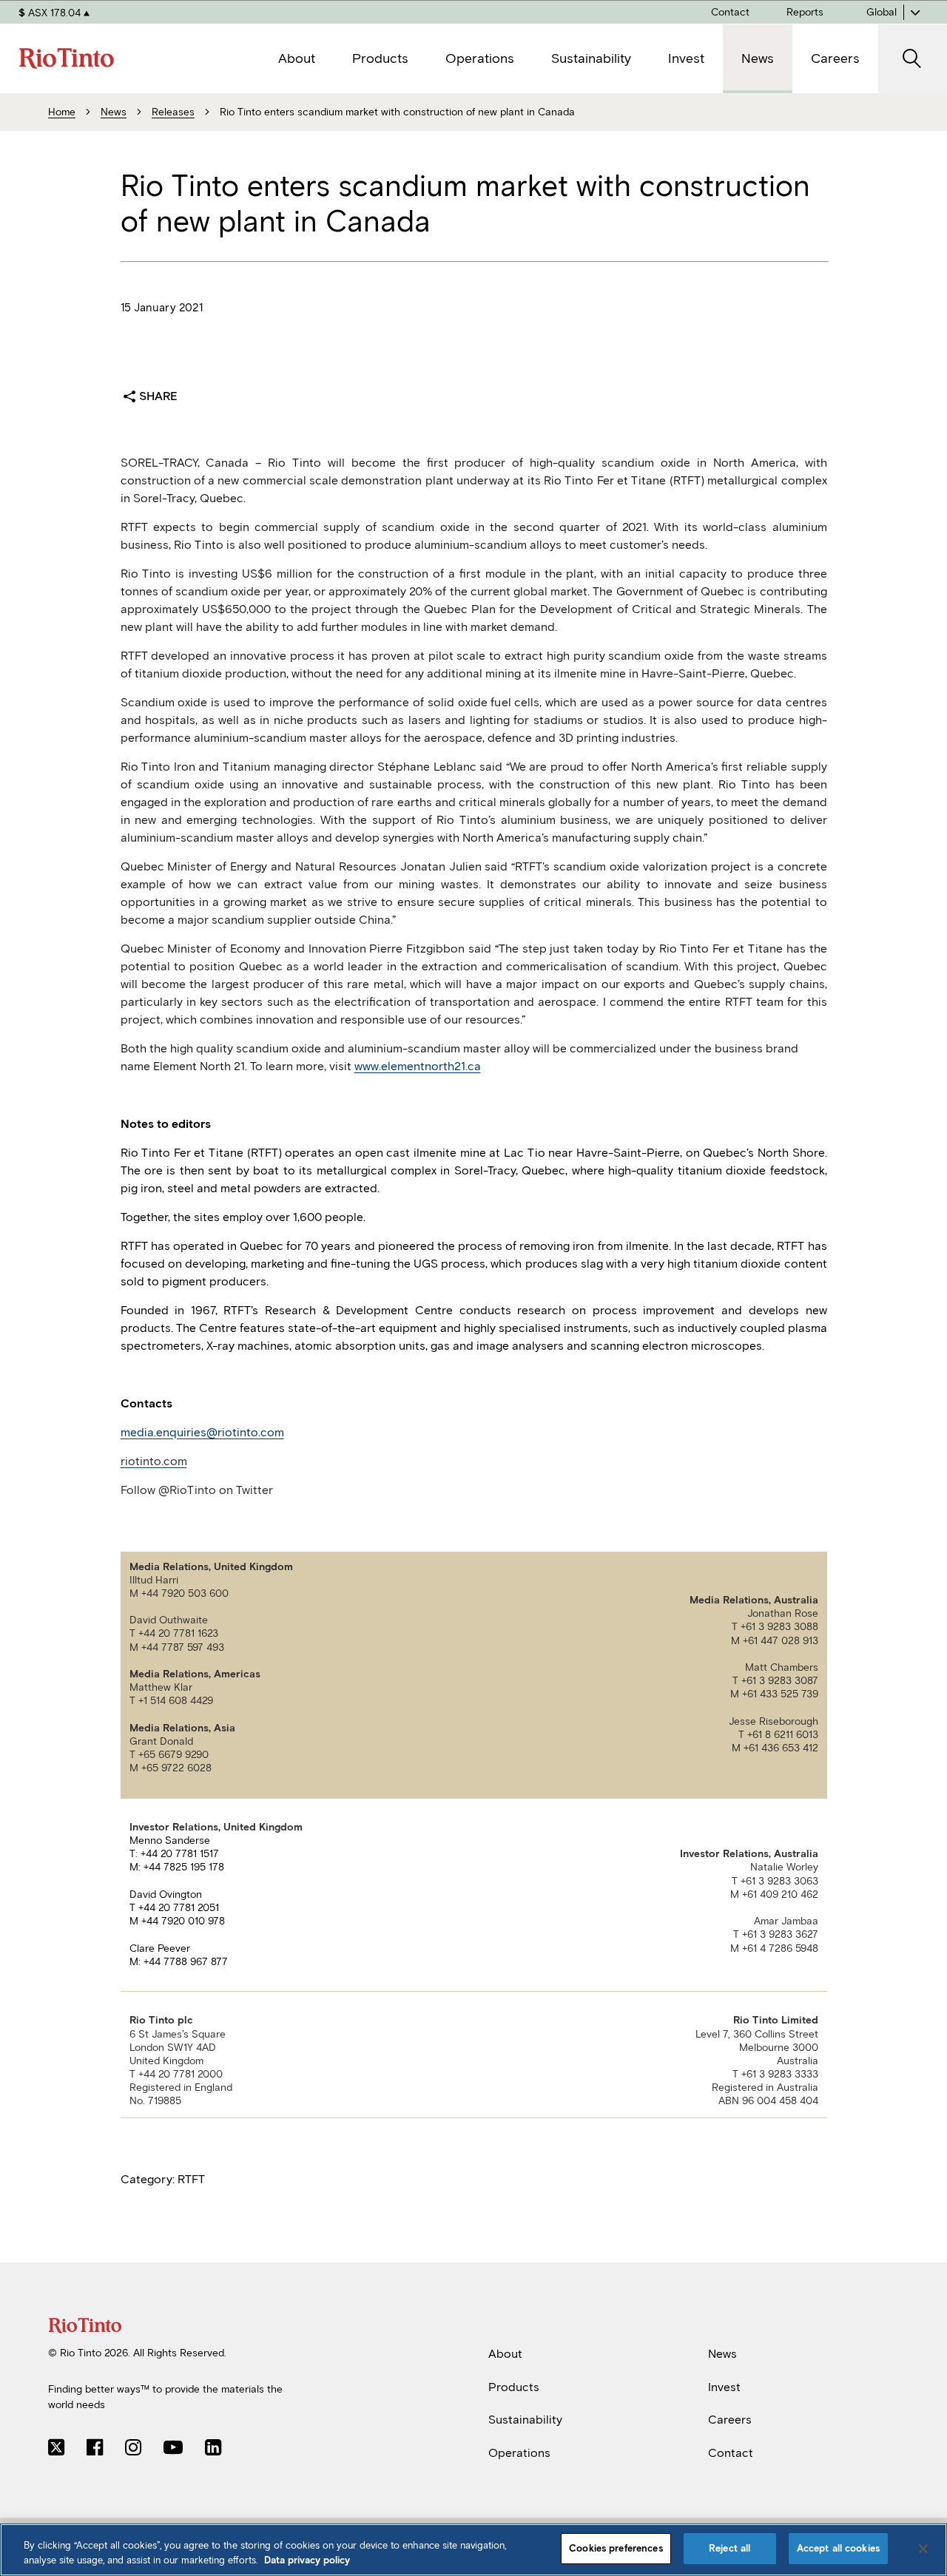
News (722, 2354)
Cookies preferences (616, 2548)
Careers (730, 2420)
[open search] (913, 59)
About (505, 2354)
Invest (724, 2386)
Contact (731, 2453)
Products (514, 2386)
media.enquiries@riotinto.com (202, 1432)
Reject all (729, 2548)
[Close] (923, 2549)
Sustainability (525, 2420)
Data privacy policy (307, 2560)
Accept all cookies (838, 2548)
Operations (519, 2453)
